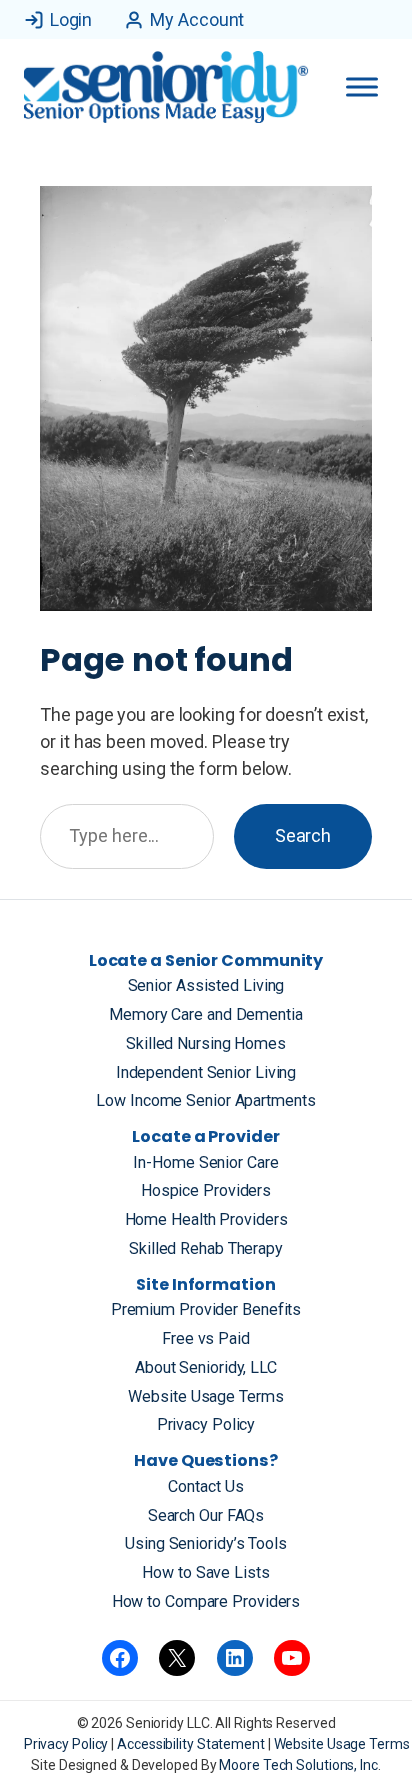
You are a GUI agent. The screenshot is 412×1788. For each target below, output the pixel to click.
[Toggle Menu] (362, 87)
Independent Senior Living (206, 1072)
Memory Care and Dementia (206, 1014)
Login (71, 19)
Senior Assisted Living (206, 985)
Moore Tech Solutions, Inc (298, 1765)
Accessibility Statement (192, 1744)
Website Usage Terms (205, 1396)
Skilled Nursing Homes (206, 1043)
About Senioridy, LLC (206, 1367)
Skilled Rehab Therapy (206, 1248)
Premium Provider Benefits (206, 1309)
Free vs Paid (206, 1338)
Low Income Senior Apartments (205, 1100)
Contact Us (205, 1486)
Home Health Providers (206, 1219)
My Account (197, 19)
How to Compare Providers (206, 1601)
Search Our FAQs (206, 1515)
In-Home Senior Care (205, 1162)
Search (303, 835)
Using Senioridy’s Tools (206, 1543)
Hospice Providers (206, 1190)
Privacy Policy (206, 1424)
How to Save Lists (205, 1572)
